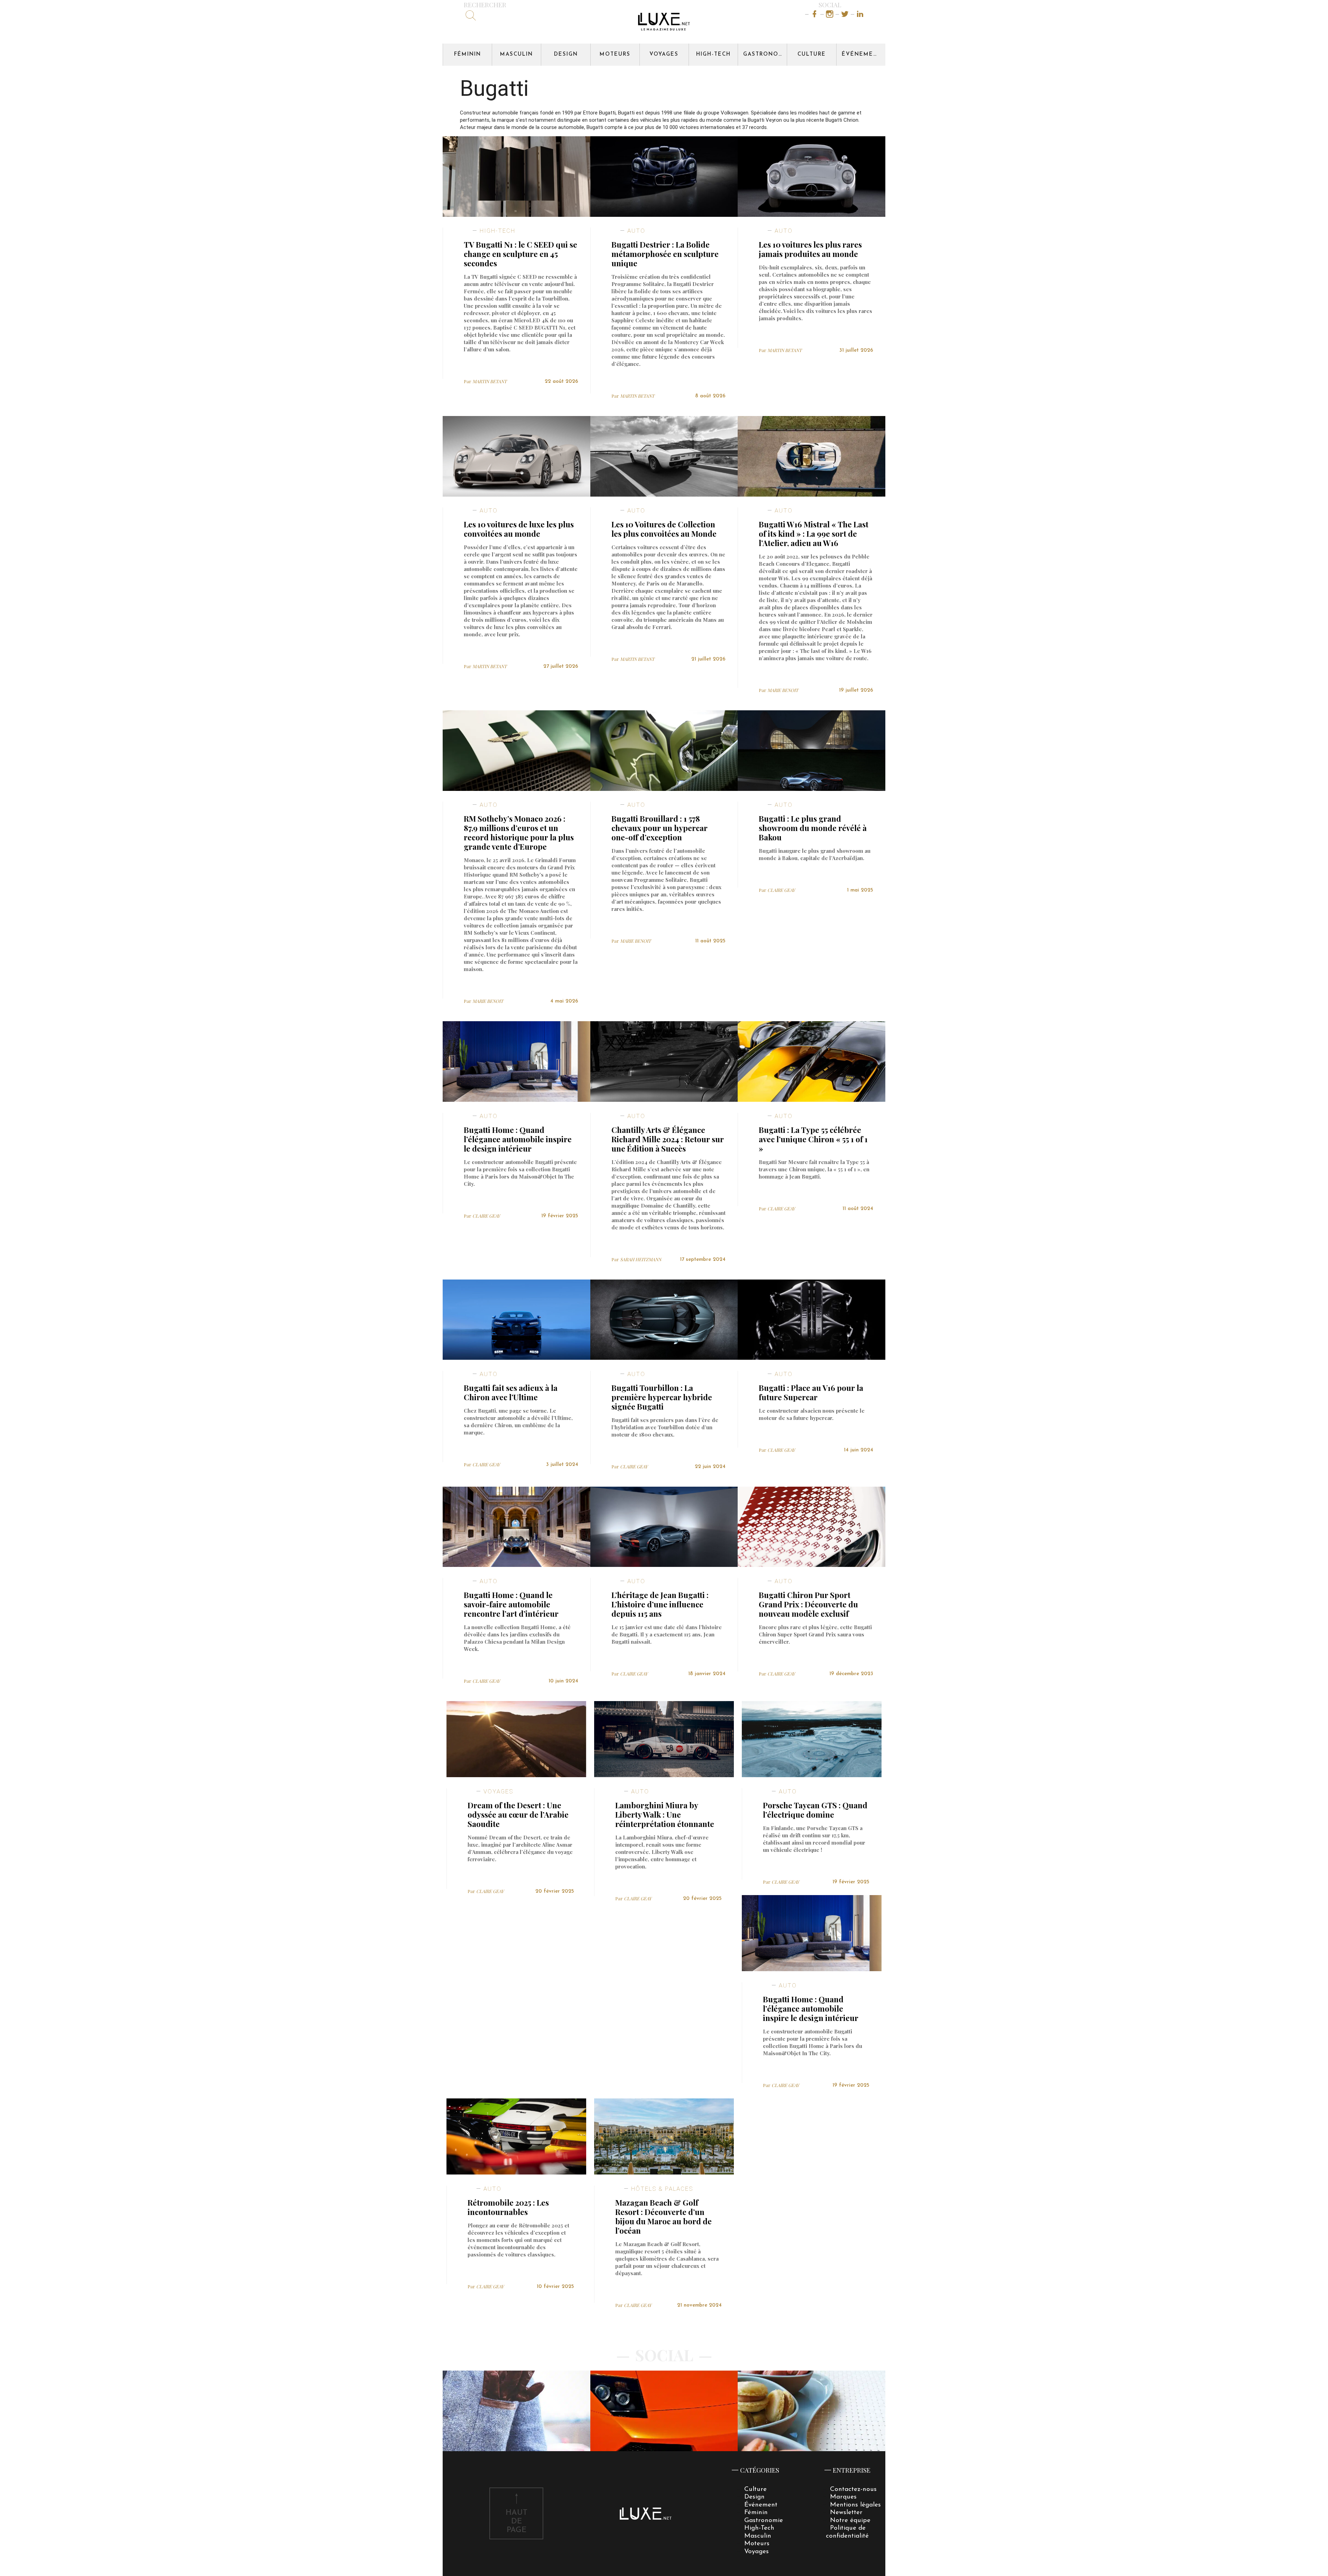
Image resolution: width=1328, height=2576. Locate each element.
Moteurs (615, 54)
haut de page (517, 2522)
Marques (843, 2497)
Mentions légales (855, 2505)
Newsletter (846, 2513)
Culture (812, 54)
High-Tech (713, 54)
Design (566, 54)
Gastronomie (765, 54)
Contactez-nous (853, 2489)
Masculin (517, 54)
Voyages (664, 54)
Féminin (468, 54)
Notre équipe (850, 2520)
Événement (862, 54)
